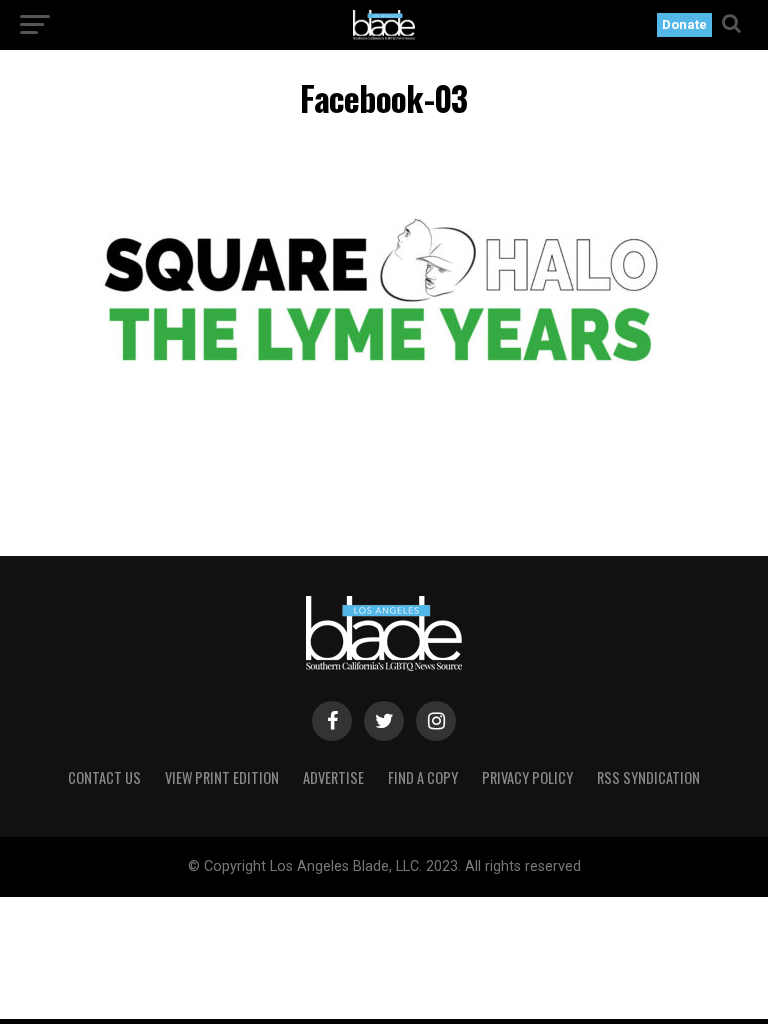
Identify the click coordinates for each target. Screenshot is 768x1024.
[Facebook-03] (384, 442)
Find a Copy (423, 777)
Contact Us (104, 777)
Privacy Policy (527, 777)
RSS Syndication (648, 777)
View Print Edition (222, 777)
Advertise (333, 777)
